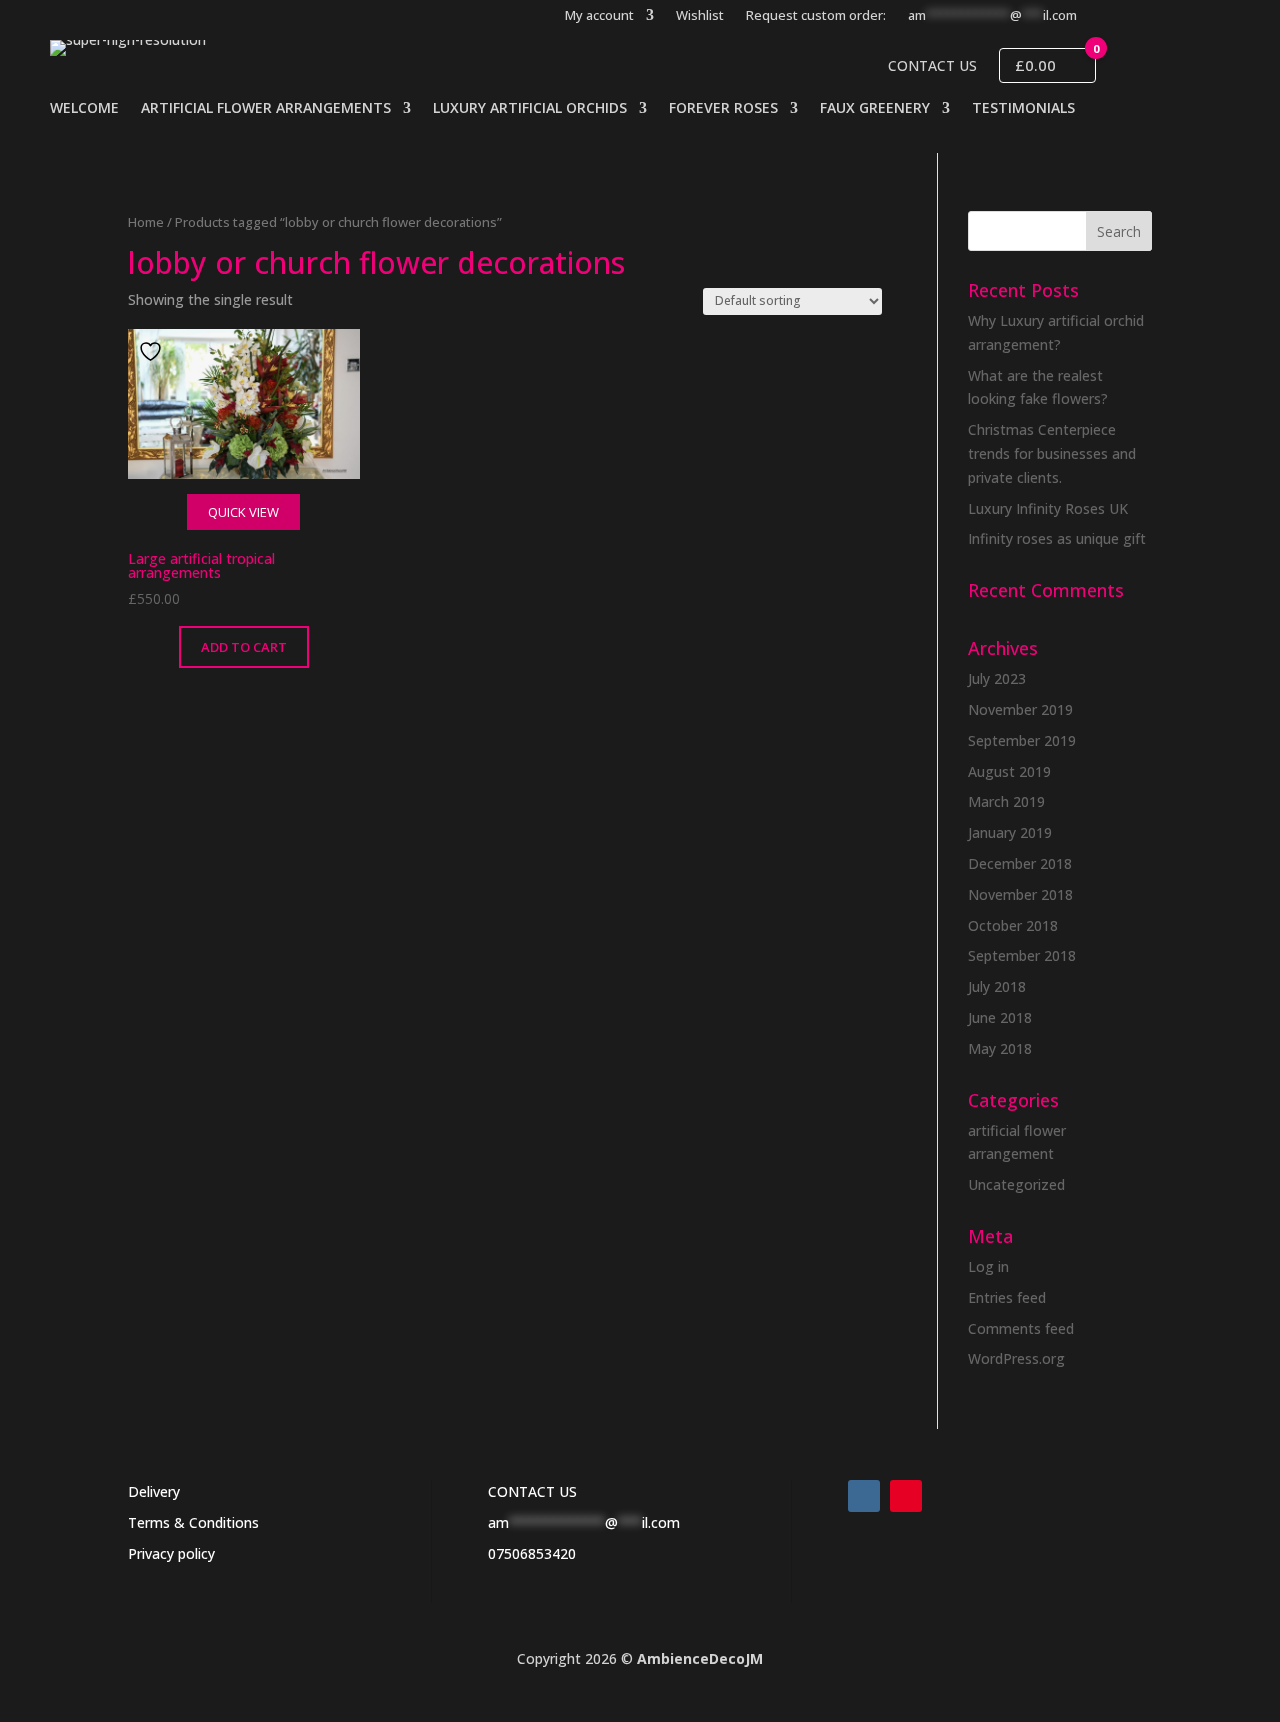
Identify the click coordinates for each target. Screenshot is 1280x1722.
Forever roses (723, 109)
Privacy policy (171, 1553)
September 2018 (1022, 955)
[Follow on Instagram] (864, 1496)
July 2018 (997, 986)
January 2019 (1010, 832)
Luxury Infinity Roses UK (1048, 508)
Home (146, 222)
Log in (988, 1266)
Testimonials (1023, 109)
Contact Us (932, 66)
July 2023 (997, 678)
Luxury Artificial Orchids (530, 109)
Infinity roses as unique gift (1057, 538)
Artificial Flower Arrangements (266, 109)
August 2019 (1009, 771)
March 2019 (1006, 801)
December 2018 (1020, 863)
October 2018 (1013, 925)
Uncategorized (1016, 1184)
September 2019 (1022, 740)
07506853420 (532, 1553)
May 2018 (1000, 1048)
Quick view (243, 512)
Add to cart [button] (244, 647)
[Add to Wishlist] (153, 351)
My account (599, 16)
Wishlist (700, 16)
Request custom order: (816, 16)
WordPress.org (1016, 1358)
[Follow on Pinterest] (906, 1496)
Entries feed (1007, 1297)
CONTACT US (532, 1491)
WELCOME (84, 109)
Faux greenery (875, 109)
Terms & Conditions (193, 1522)
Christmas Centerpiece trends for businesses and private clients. (1052, 453)
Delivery (154, 1491)
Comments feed (1021, 1328)
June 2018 (1000, 1017)
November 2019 (1020, 709)
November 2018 (1020, 894)
